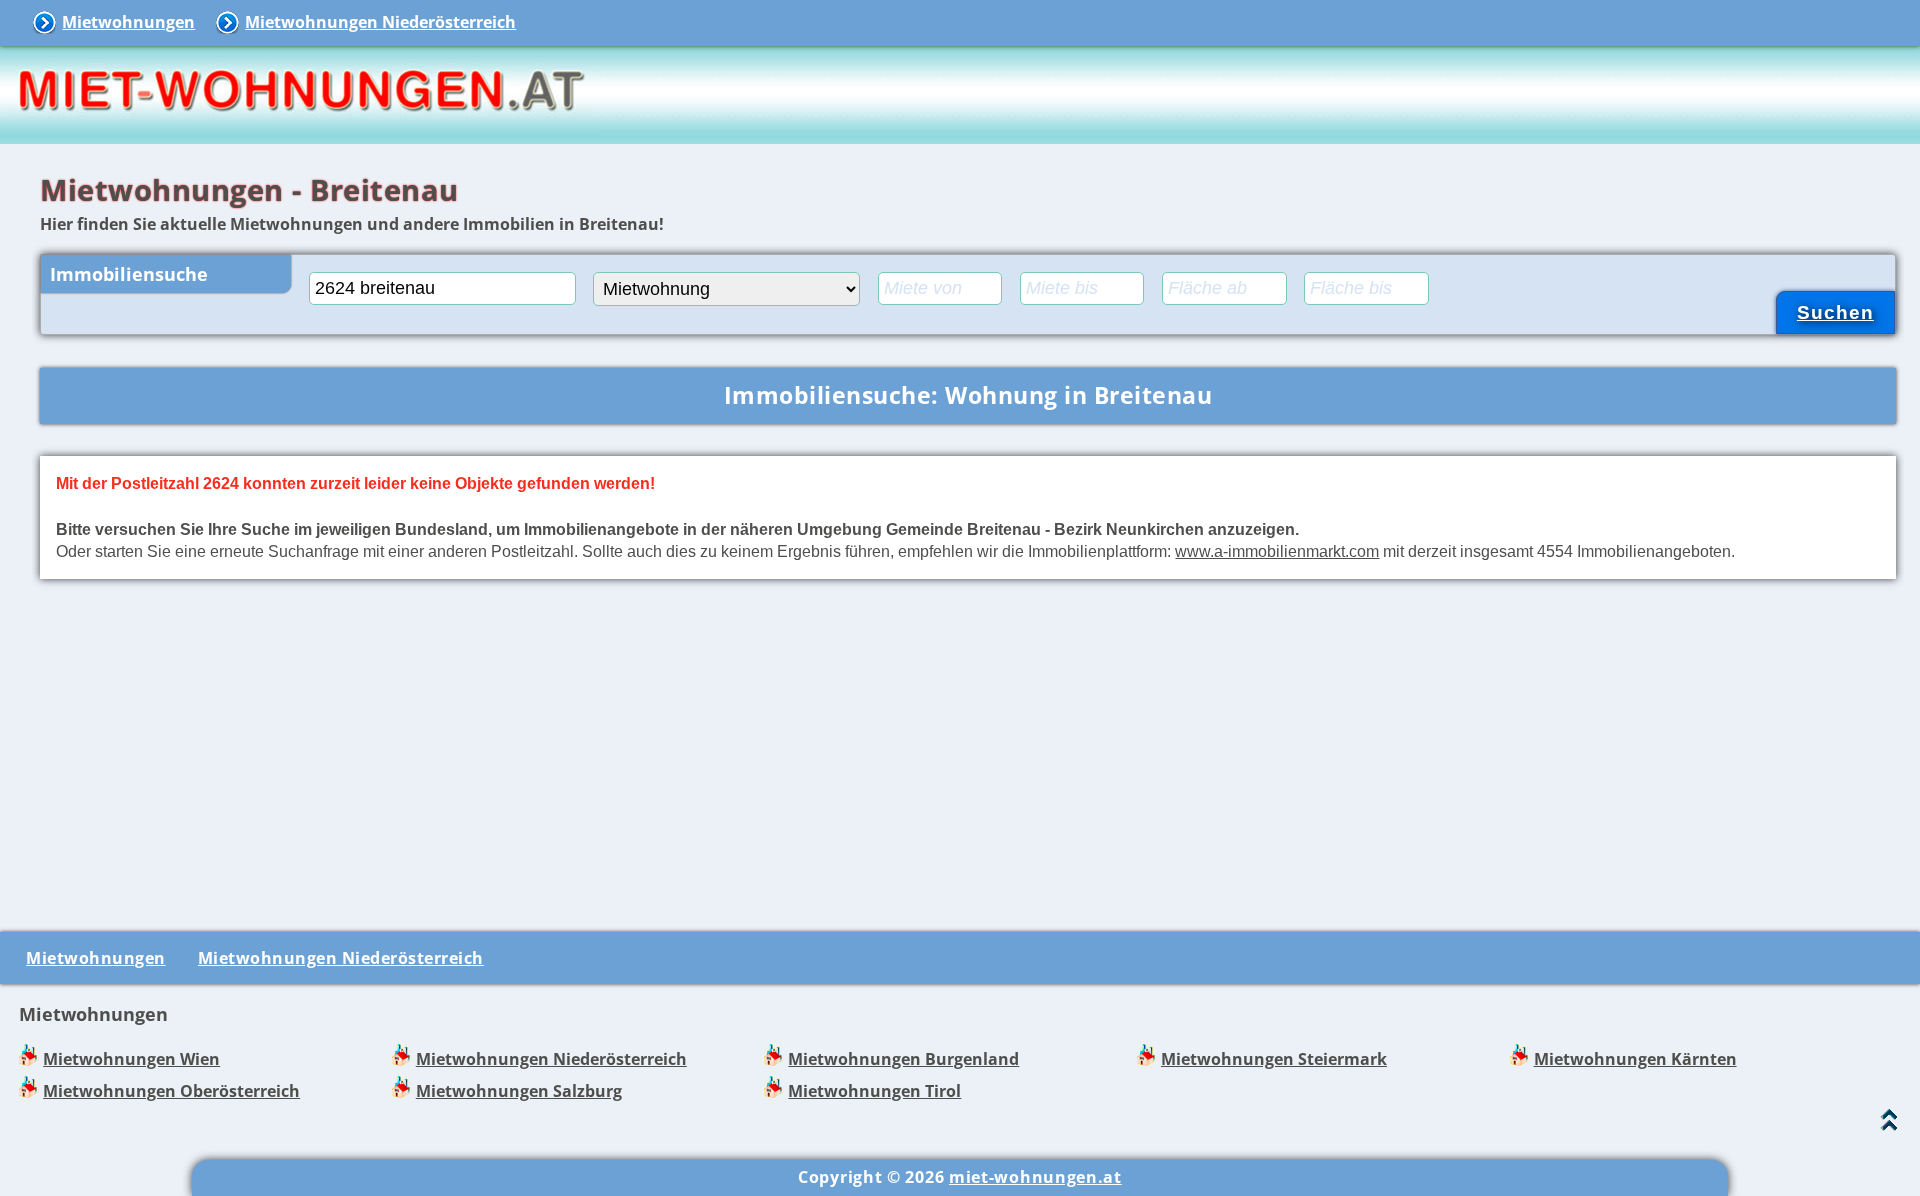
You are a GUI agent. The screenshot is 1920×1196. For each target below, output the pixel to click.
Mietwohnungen (128, 22)
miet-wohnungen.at (1035, 1177)
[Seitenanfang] (1889, 1124)
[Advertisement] (968, 751)
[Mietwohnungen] (300, 130)
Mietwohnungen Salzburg (519, 1091)
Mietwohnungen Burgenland (903, 1059)
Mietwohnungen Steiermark (1274, 1059)
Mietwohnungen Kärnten (1635, 1059)
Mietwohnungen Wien (131, 1059)
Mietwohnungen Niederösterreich (380, 22)
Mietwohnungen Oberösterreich (171, 1091)
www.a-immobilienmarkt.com (1277, 551)
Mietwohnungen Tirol (874, 1091)
